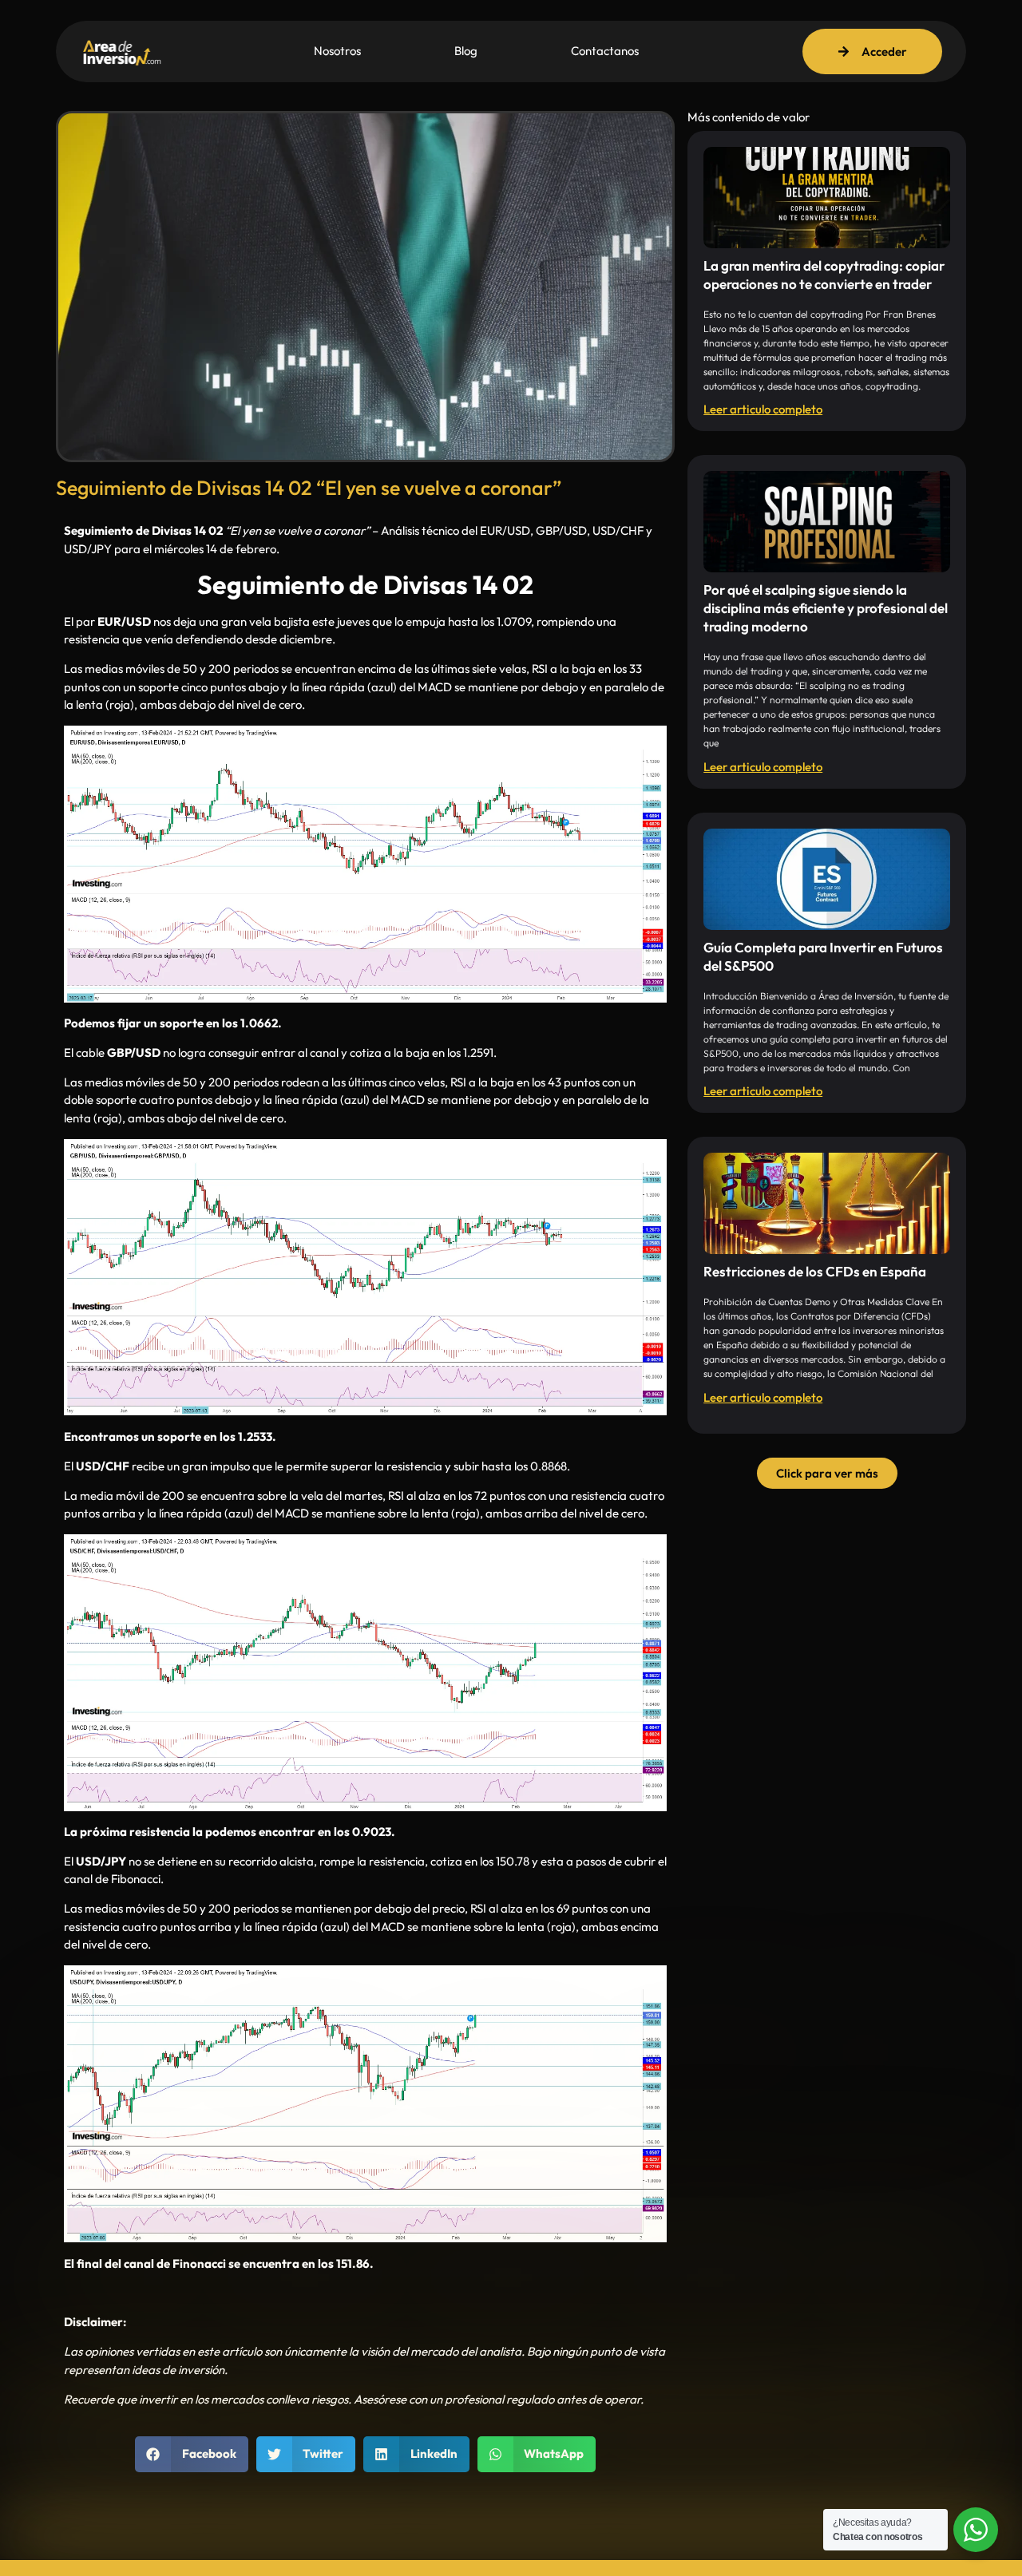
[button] (192, 2454)
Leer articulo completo (763, 409)
